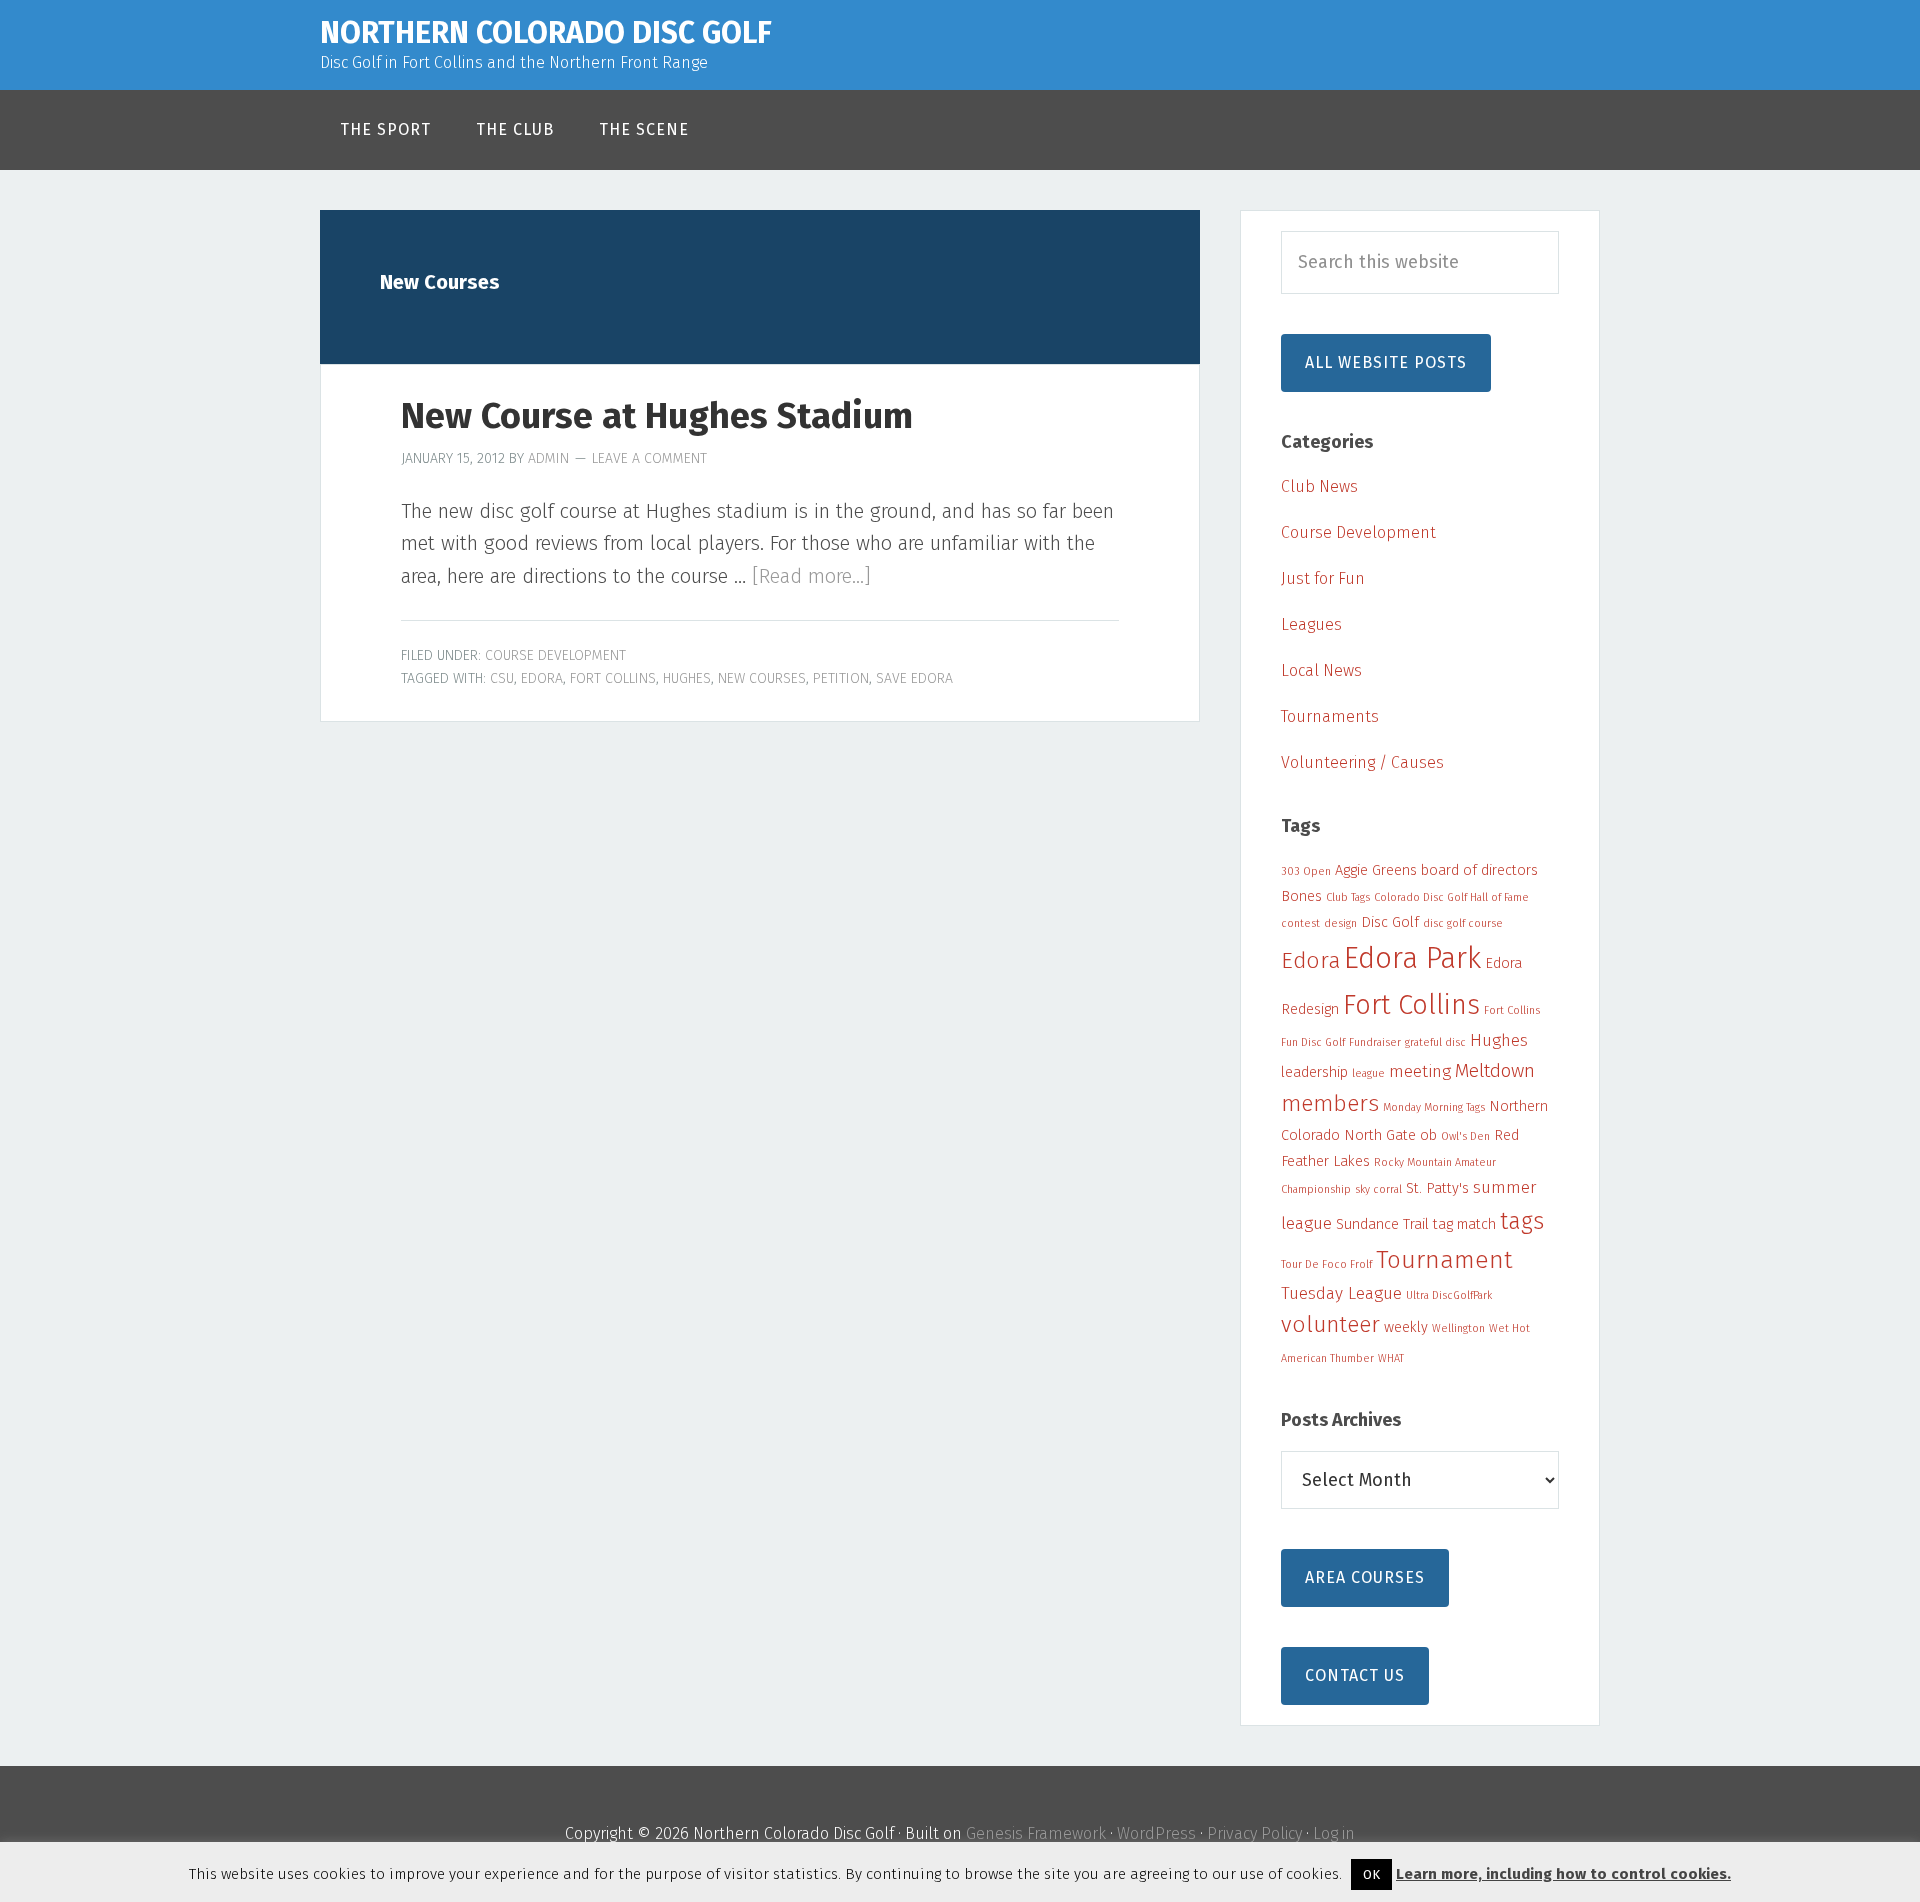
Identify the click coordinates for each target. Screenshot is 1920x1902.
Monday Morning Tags (1434, 1107)
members (1330, 1103)
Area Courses (1365, 1577)
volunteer (1330, 1324)
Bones (1301, 896)
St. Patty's (1437, 1188)
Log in (1334, 1833)
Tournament (1444, 1259)
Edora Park (1412, 958)
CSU (502, 678)
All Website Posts (1386, 362)
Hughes (687, 678)
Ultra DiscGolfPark (1449, 1295)
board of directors (1479, 870)
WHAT (1391, 1358)
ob (1428, 1135)
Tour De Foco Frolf (1326, 1264)
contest (1300, 923)
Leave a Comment (649, 458)
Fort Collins (613, 678)
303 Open (1306, 871)
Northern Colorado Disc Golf (546, 33)
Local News (1321, 670)
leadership (1314, 1072)
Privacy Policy (1254, 1833)
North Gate (1380, 1135)
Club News (1319, 486)
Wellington (1458, 1328)
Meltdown (1495, 1070)
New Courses (762, 678)
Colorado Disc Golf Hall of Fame (1451, 897)
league (1368, 1073)
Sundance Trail (1382, 1224)
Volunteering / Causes (1362, 762)
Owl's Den (1465, 1136)
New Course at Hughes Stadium (657, 416)
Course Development (555, 655)
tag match (1464, 1224)
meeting (1420, 1071)
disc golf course (1463, 923)
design (1340, 923)
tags (1522, 1221)
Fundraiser (1375, 1042)
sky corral (1378, 1189)
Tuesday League (1341, 1293)
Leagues (1311, 624)
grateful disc (1435, 1042)
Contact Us (1355, 1675)
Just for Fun (1323, 578)
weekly (1406, 1327)
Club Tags (1348, 897)
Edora (542, 678)
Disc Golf (1390, 922)
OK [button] (1371, 1874)
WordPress (1156, 1833)
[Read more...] (811, 576)
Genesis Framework (1036, 1833)
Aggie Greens (1376, 870)
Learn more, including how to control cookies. (1563, 1874)
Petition (841, 678)
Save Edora (914, 678)
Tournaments (1330, 716)
